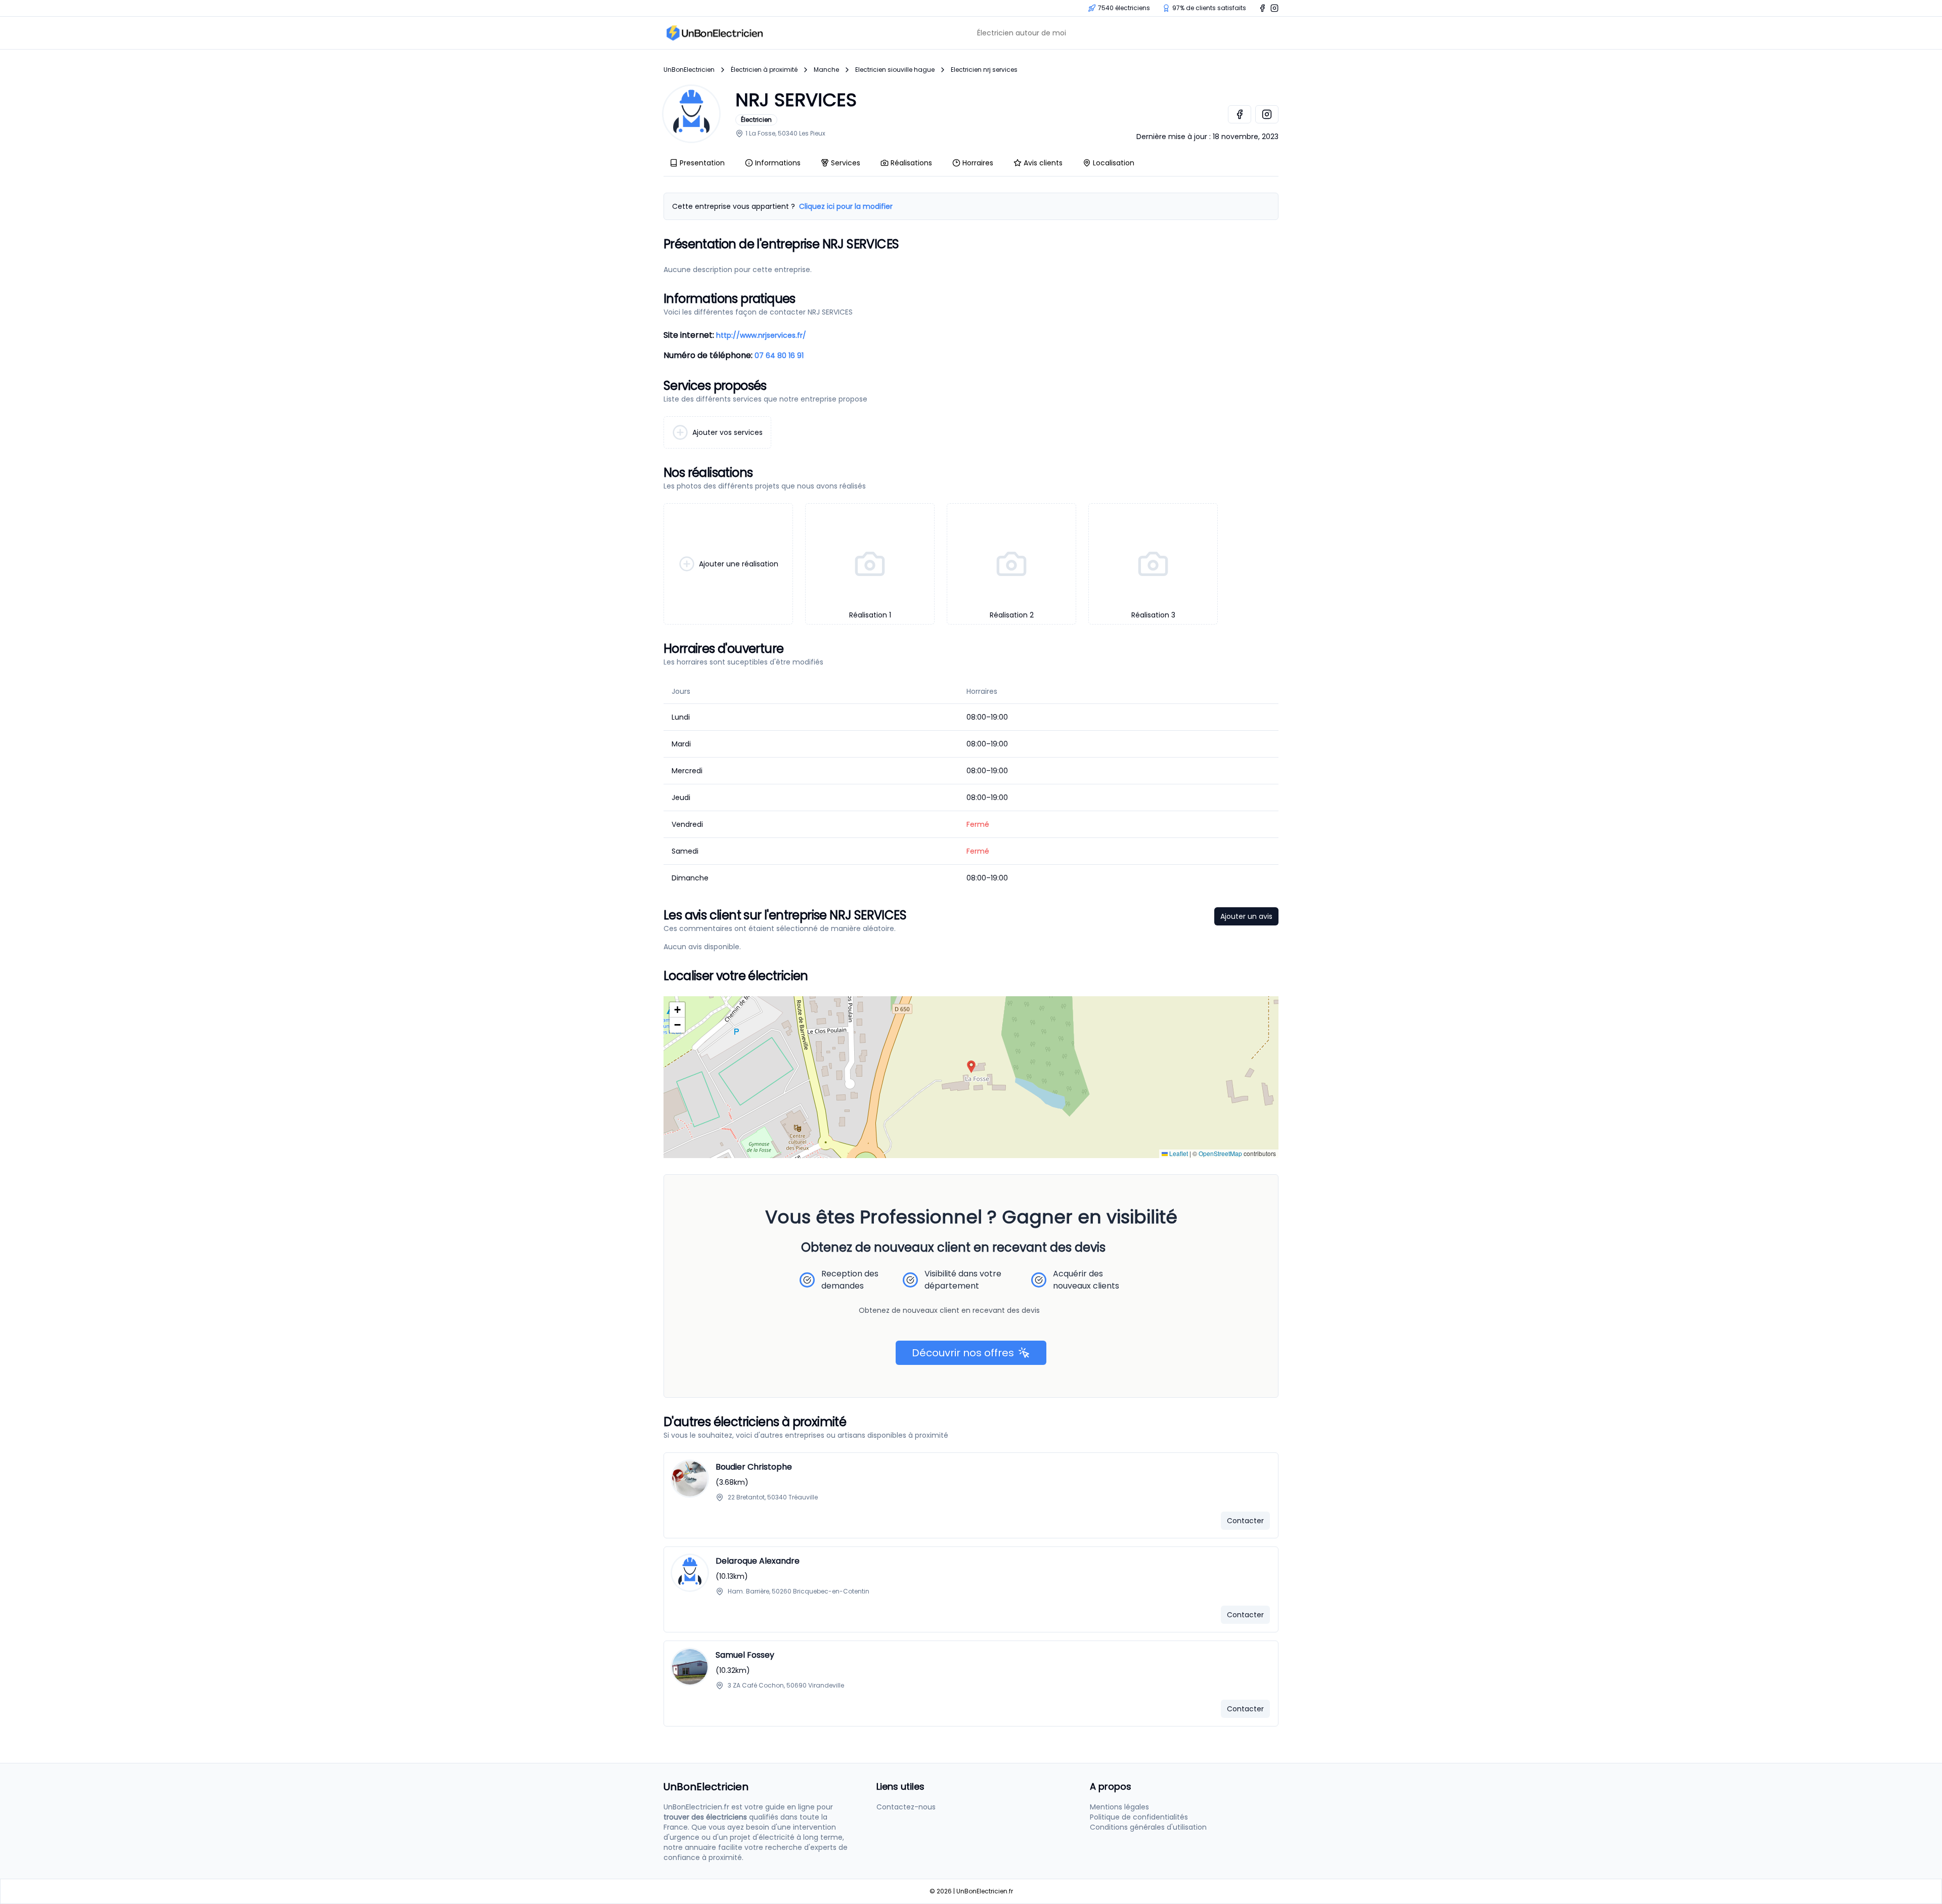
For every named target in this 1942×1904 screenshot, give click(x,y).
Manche (826, 70)
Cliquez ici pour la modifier (846, 206)
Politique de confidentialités (1139, 1817)
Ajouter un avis (1246, 916)
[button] (971, 1067)
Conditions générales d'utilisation (1148, 1827)
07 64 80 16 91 (779, 356)
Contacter (1245, 1521)
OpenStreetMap (1220, 1153)
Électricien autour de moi (1022, 33)
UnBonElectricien (689, 70)
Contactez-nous (906, 1807)
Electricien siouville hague (895, 70)
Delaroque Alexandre (758, 1561)
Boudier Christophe (754, 1467)
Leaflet (1178, 1153)
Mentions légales (1119, 1807)
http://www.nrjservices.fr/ (761, 335)
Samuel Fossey (745, 1655)
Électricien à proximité (764, 70)
